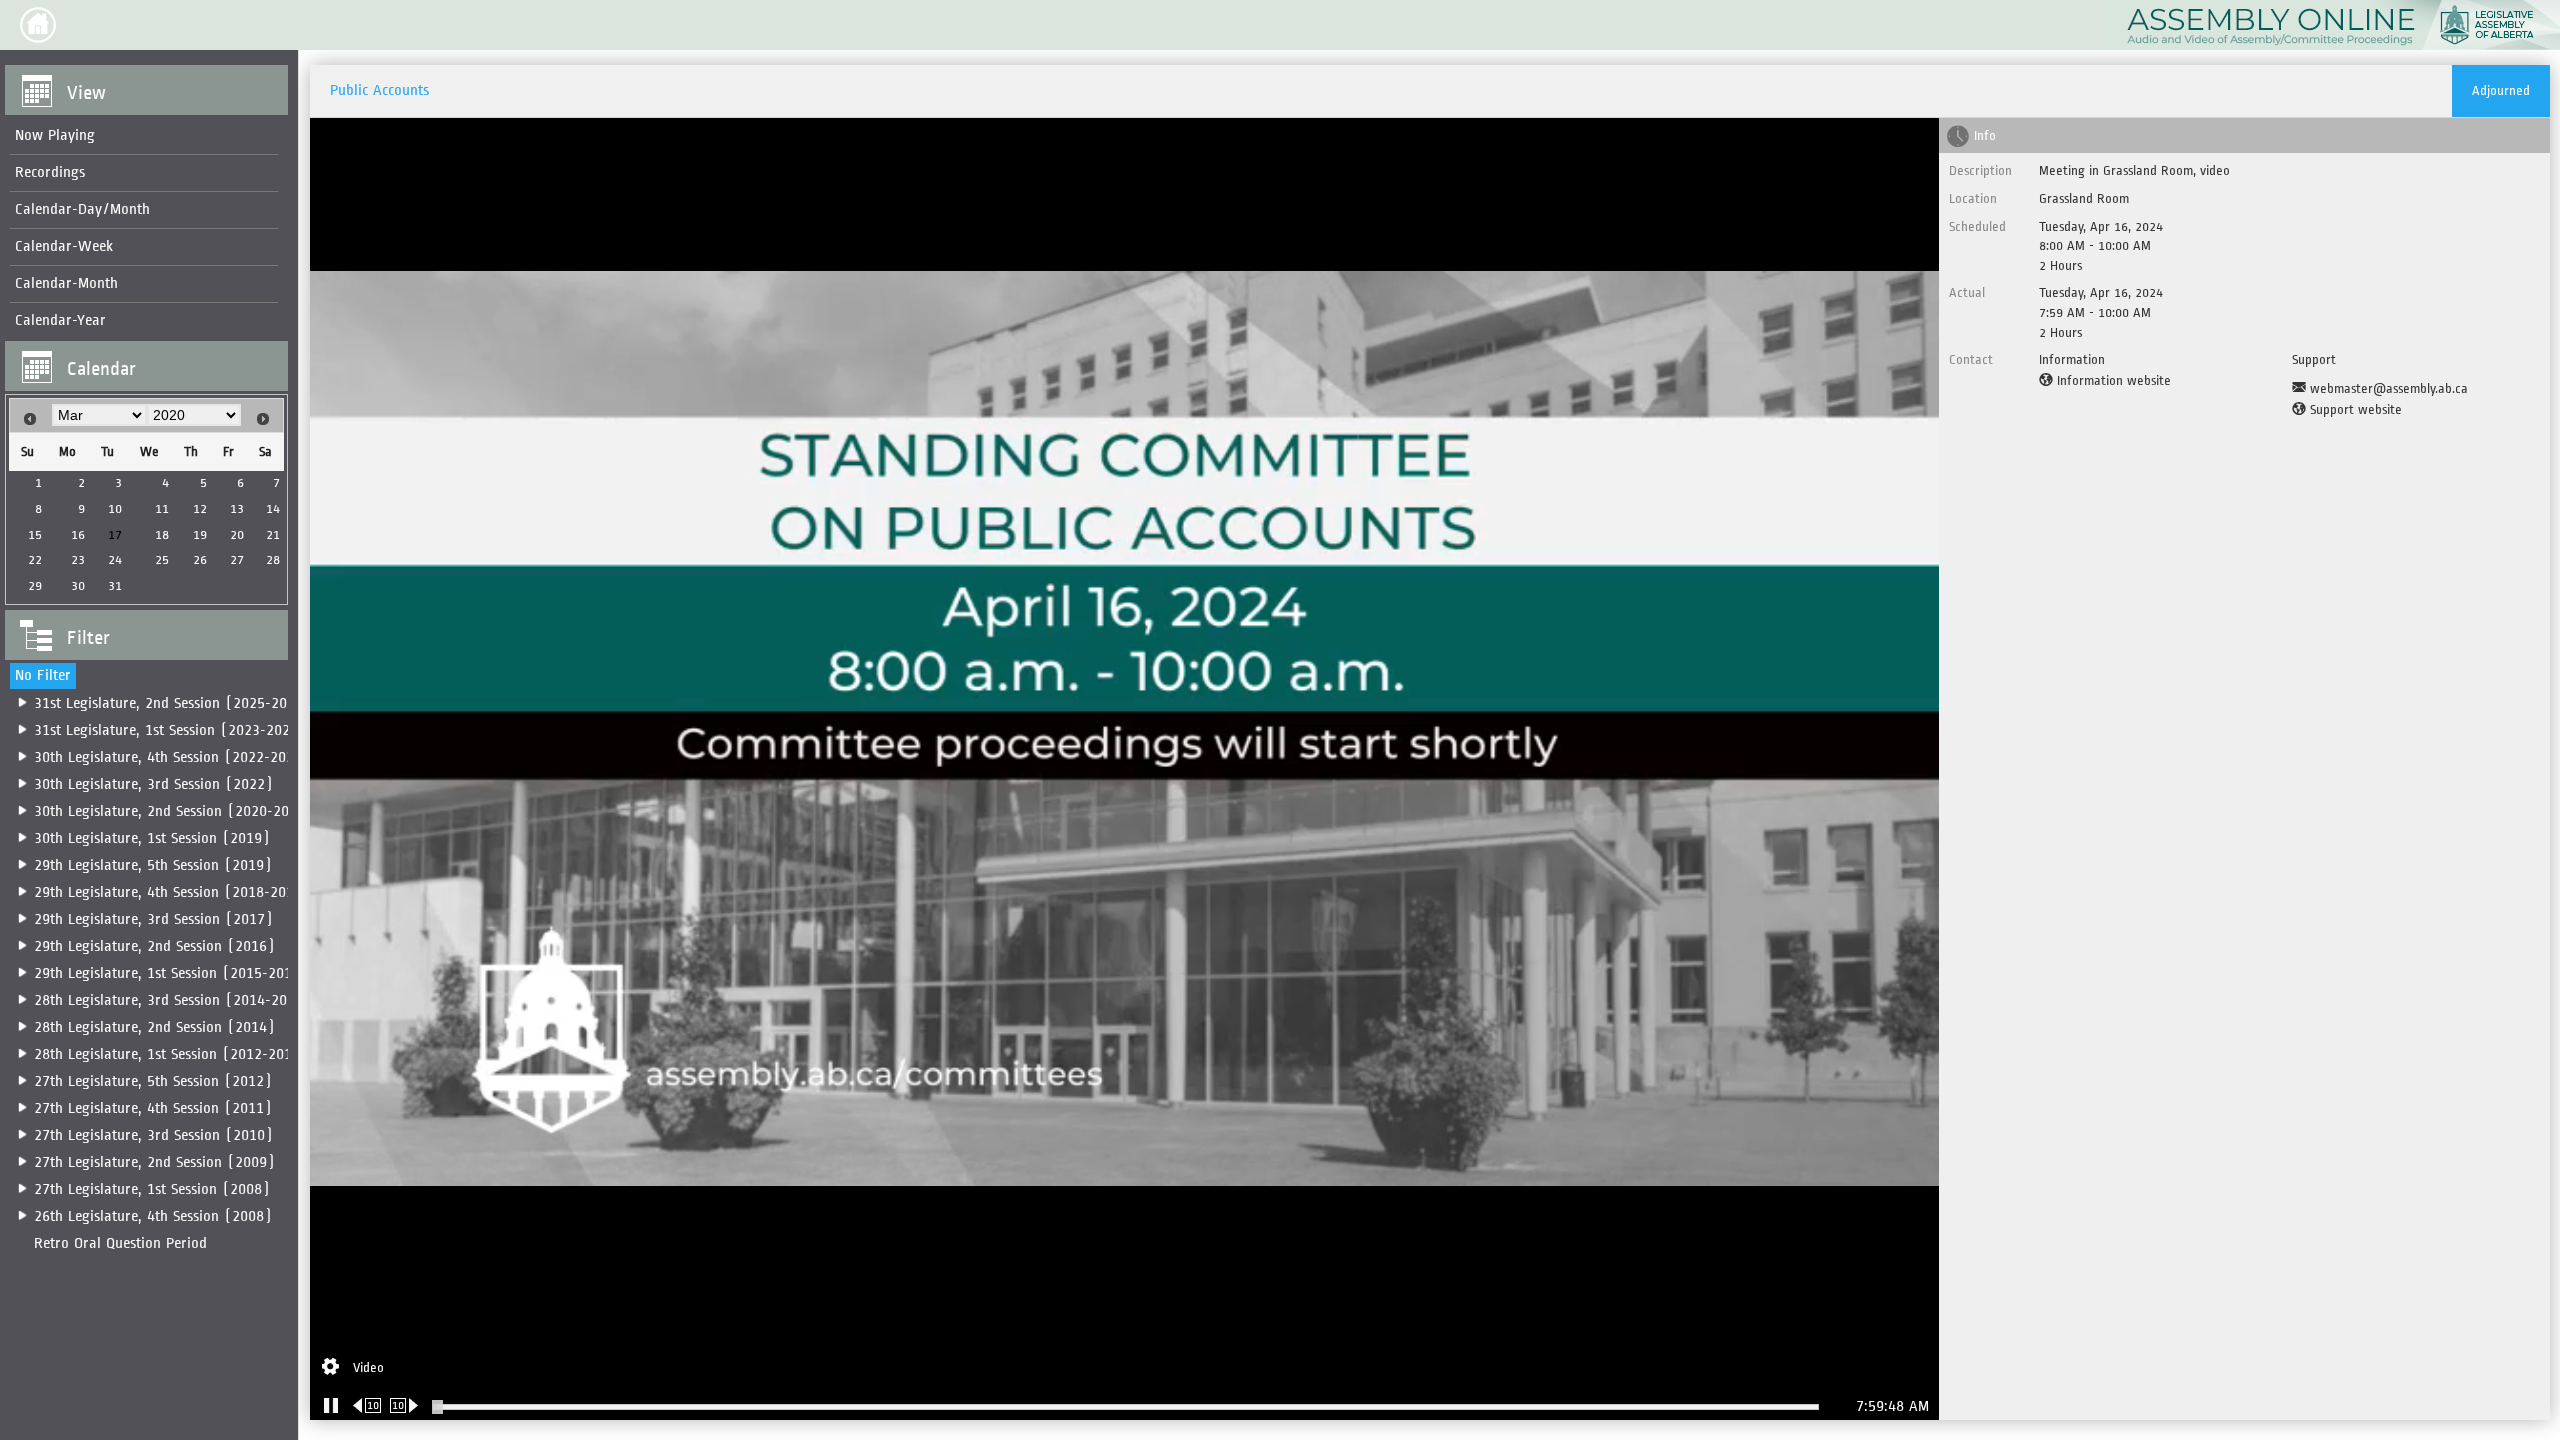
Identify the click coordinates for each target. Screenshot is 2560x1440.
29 (35, 585)
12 (200, 508)
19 (200, 534)
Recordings (50, 172)
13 (237, 508)
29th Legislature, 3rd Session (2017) (153, 919)
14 (273, 508)
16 (78, 534)
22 (35, 559)
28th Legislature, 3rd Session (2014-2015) (172, 1000)
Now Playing (55, 135)
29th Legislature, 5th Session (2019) (153, 865)
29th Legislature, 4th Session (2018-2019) (172, 892)
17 (115, 534)
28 (273, 559)
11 (162, 508)
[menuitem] (144, 136)
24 (115, 559)
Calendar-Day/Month (82, 209)
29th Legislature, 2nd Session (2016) (154, 946)
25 (162, 559)
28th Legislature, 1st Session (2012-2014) (171, 1054)
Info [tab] (1985, 135)
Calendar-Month (66, 283)
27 (237, 559)
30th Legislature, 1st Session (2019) (152, 838)
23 (78, 559)
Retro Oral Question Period (120, 1243)
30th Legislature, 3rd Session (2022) (153, 784)
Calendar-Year (60, 320)
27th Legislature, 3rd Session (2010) (153, 1135)
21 (273, 534)
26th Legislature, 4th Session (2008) (153, 1216)
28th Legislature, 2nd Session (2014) (154, 1027)
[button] (38, 25)
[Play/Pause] (331, 1405)
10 (115, 508)
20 (237, 534)
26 (200, 559)
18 (162, 534)
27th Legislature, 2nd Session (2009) (154, 1162)
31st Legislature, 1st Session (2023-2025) (170, 730)
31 (115, 585)
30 (78, 585)
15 (35, 534)
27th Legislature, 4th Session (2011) (153, 1108)
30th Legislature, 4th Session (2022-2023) (172, 757)
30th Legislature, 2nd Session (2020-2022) (173, 811)
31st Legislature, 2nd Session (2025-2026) (172, 703)
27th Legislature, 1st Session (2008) (152, 1189)
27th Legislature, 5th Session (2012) (153, 1081)
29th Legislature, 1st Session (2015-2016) (171, 973)
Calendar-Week (64, 246)
